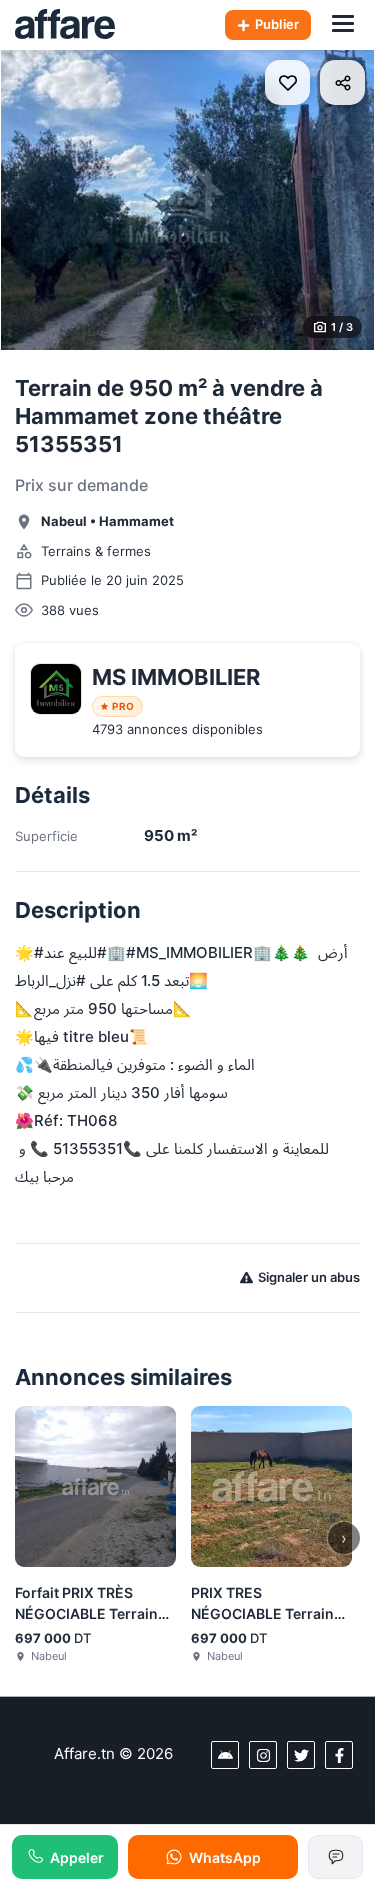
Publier (277, 24)
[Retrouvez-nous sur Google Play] (225, 1755)
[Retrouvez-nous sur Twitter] (301, 1755)
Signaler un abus (309, 1277)
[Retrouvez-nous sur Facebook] (339, 1755)
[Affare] (65, 25)
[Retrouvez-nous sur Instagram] (263, 1755)
